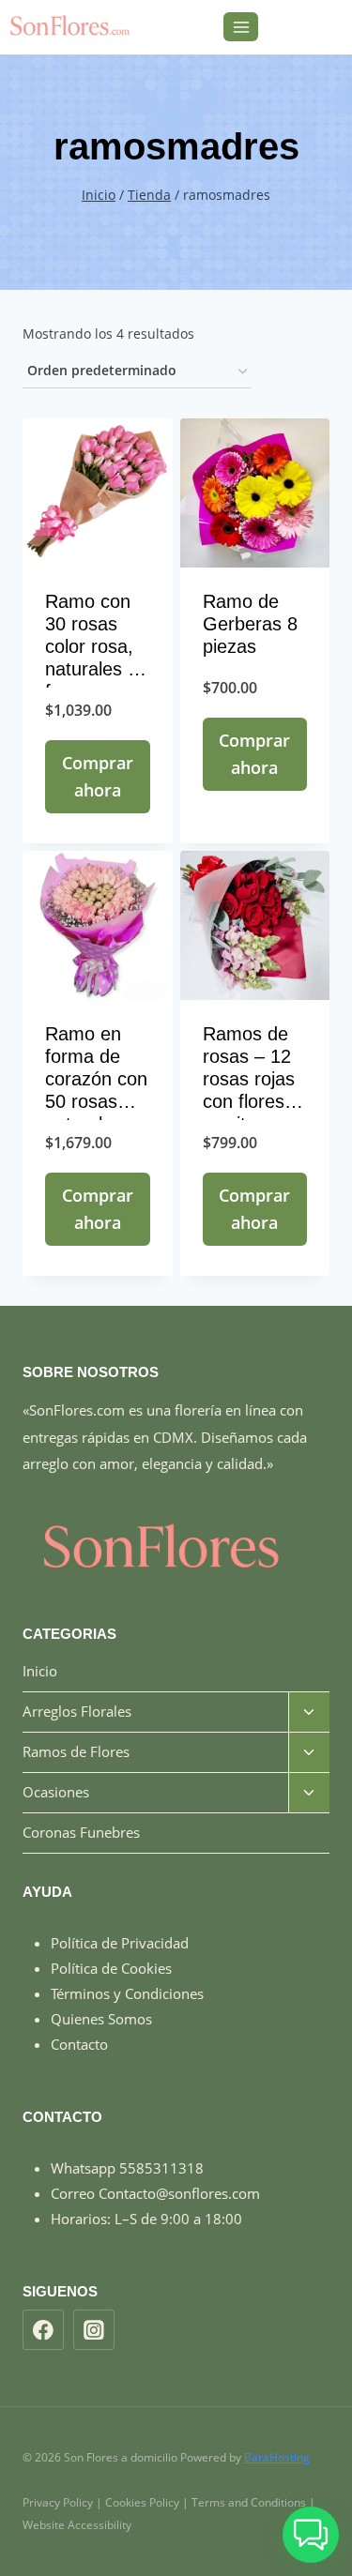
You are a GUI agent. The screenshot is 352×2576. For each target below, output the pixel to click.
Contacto (79, 2044)
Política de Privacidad (120, 1943)
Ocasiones (56, 1792)
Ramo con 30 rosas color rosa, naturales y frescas (91, 646)
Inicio (40, 1671)
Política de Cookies (111, 1968)
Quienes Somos (101, 2019)
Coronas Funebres (81, 1832)
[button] (311, 2535)
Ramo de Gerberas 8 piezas (250, 624)
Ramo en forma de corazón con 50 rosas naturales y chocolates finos (96, 1101)
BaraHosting (277, 2457)
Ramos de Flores (76, 1751)
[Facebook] (43, 2330)
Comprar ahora (98, 776)
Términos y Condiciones (127, 1993)
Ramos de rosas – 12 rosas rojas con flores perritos (249, 1079)
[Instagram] (94, 2330)
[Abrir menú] (241, 27)
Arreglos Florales (77, 1711)
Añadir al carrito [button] (98, 826)
